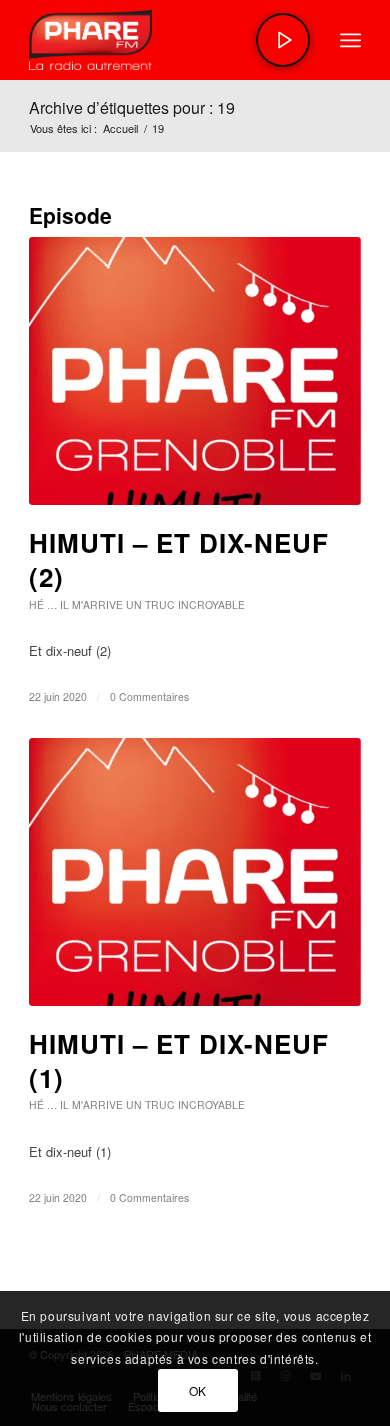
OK (198, 1390)
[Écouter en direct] (283, 40)
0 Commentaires (149, 696)
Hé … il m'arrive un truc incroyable (137, 604)
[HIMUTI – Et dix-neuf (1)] (195, 872)
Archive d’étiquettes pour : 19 (132, 107)
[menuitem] (350, 40)
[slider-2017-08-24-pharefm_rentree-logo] (161, 40)
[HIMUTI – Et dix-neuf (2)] (195, 371)
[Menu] (350, 40)
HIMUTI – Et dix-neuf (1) (179, 1060)
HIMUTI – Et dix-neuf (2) (179, 559)
